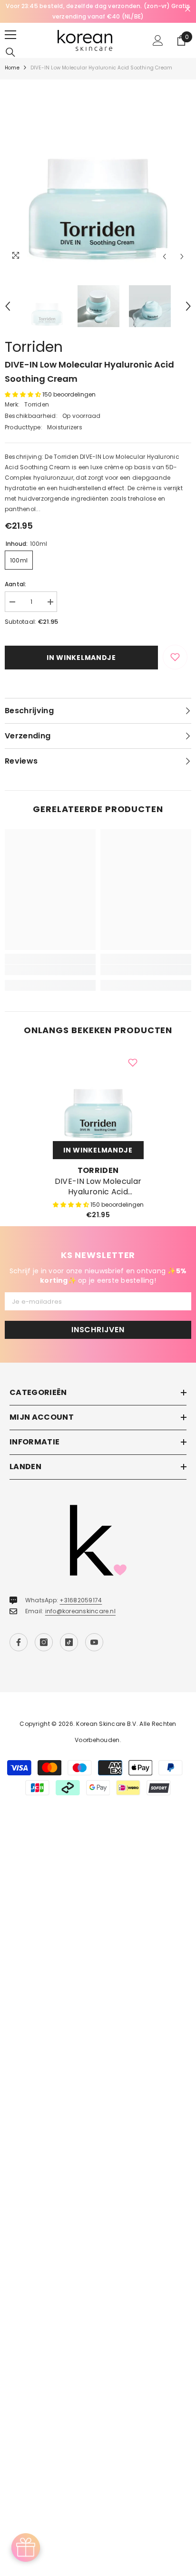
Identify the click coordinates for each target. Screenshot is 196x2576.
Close (188, 9)
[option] (98, 11)
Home (12, 68)
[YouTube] (94, 1642)
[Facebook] (19, 1642)
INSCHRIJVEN (98, 1330)
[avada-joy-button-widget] (26, 2547)
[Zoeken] (10, 52)
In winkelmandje (81, 658)
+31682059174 (81, 1600)
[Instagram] (44, 1642)
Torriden (34, 347)
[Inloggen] (158, 40)
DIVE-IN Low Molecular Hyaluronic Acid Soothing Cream (98, 1187)
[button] (164, 257)
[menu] (10, 35)
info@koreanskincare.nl (80, 1611)
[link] (50, 970)
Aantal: (16, 584)
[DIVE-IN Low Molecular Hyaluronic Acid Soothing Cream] (98, 1096)
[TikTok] (69, 1642)
